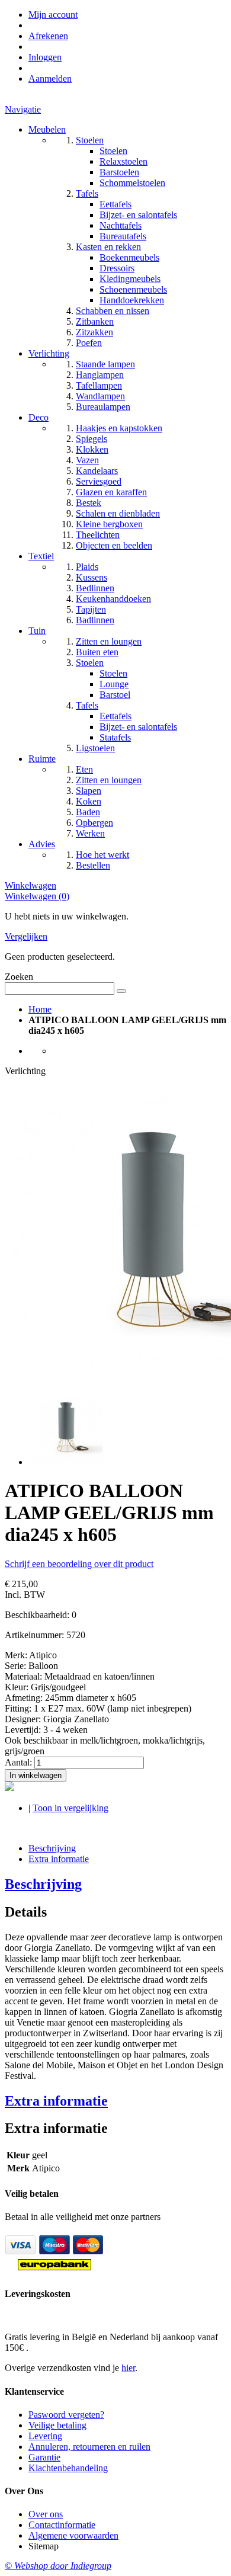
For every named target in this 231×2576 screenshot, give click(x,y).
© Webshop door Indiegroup (58, 2566)
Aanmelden (50, 79)
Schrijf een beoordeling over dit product (79, 1564)
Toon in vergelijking (70, 1808)
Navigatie (23, 109)
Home (40, 1009)
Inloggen (45, 57)
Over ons (46, 2514)
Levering (45, 2436)
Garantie (44, 2457)
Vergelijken (26, 936)
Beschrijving (52, 1848)
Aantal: (18, 1762)
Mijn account (53, 15)
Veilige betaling (57, 2425)
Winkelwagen (31, 885)
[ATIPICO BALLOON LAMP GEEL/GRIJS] (66, 1462)
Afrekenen (48, 36)
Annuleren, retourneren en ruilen (89, 2447)
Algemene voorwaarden (73, 2535)
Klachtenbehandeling (68, 2468)
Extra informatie (59, 1859)
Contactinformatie (62, 2525)
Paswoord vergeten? (66, 2415)
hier (128, 2368)
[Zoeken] (121, 991)
